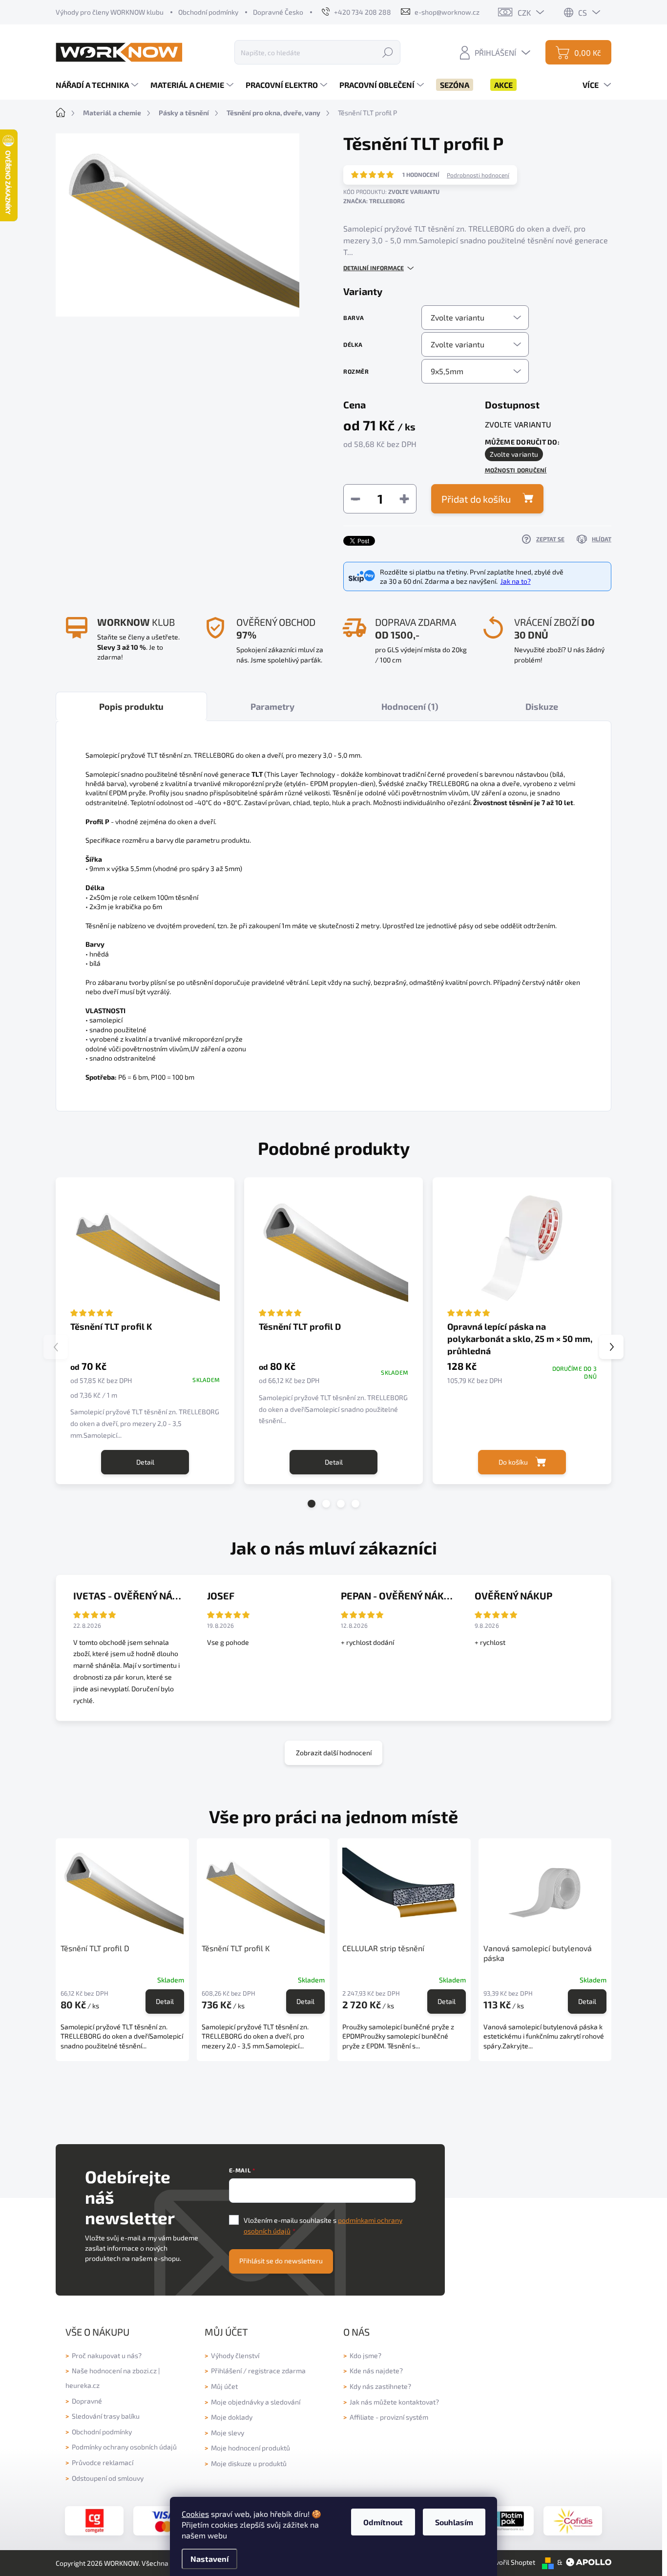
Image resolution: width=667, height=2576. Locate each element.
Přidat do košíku (476, 499)
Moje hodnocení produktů (250, 2448)
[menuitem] (98, 85)
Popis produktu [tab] (131, 706)
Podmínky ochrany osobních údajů (124, 2447)
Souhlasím (454, 2522)
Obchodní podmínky (208, 12)
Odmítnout (383, 2522)
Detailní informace (374, 268)
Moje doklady (232, 2417)
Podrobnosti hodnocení (478, 175)
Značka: (374, 201)
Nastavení (209, 2559)
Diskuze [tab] (542, 706)
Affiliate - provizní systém (389, 2417)
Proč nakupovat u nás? (107, 2355)
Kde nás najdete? (376, 2371)
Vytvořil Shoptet (510, 2562)
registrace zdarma (277, 2371)
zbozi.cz (145, 2371)
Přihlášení (226, 2371)
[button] (312, 1504)
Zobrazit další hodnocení (334, 1753)
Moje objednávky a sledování (256, 2402)
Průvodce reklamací (103, 2462)
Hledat (388, 52)
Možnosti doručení (516, 470)
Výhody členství (235, 2355)
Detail (145, 1462)
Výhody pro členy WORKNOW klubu (110, 12)
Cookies (195, 2514)
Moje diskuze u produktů (249, 2463)
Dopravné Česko (278, 12)
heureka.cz (83, 2385)
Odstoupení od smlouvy (108, 2478)
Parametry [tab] (272, 706)
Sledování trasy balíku (106, 2416)
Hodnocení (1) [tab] (410, 706)
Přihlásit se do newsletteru (281, 2261)
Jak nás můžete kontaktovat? (394, 2402)
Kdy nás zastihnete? (380, 2386)
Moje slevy (228, 2433)
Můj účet (224, 2386)
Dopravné (87, 2401)
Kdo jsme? (365, 2355)
